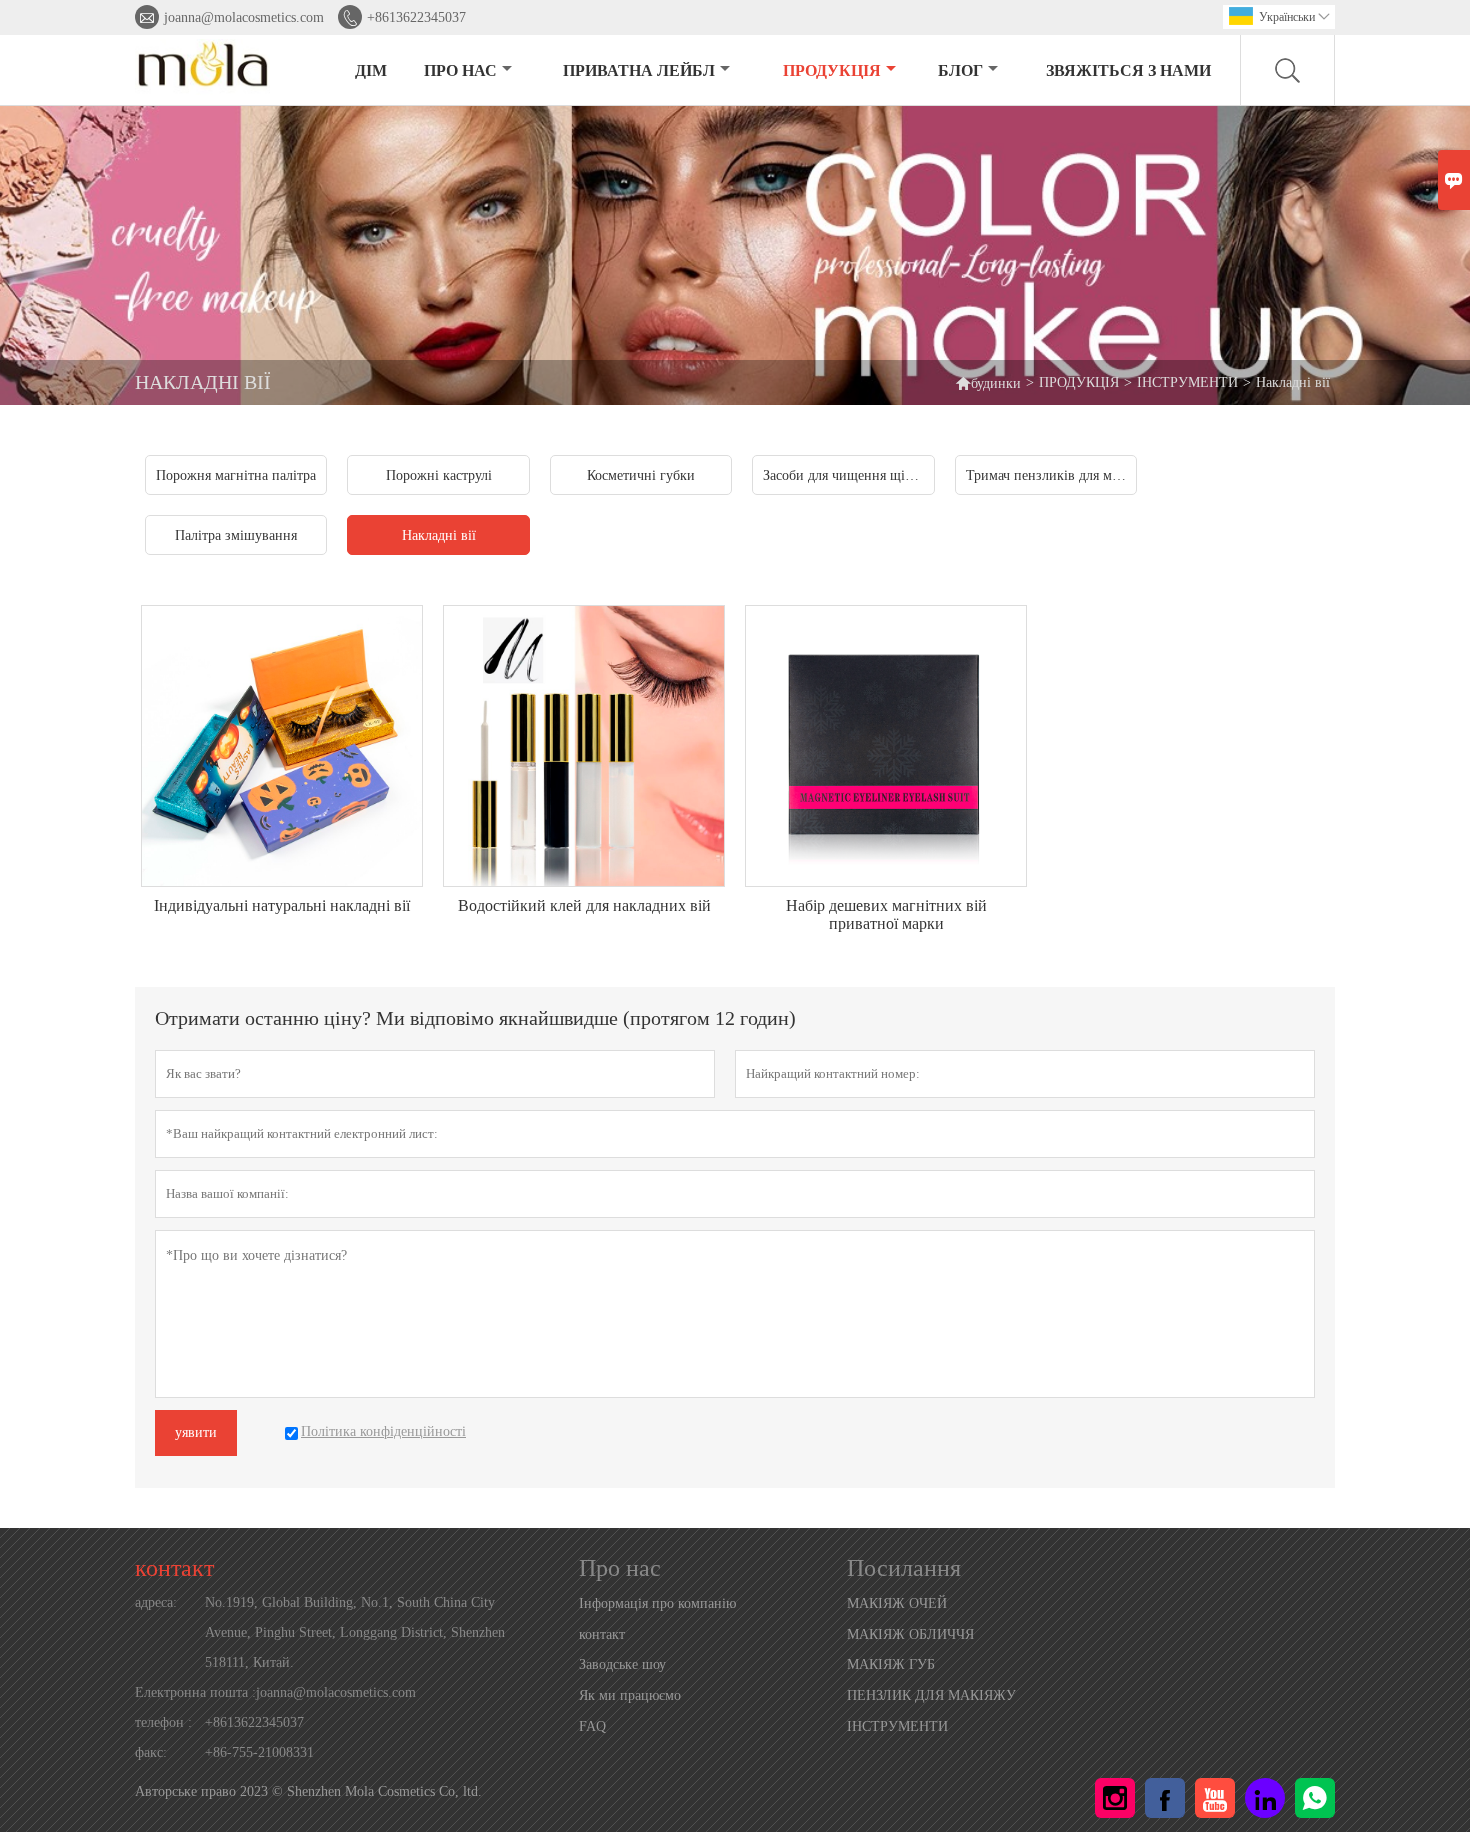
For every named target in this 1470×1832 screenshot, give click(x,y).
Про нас (460, 70)
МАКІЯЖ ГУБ (891, 1664)
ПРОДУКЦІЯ (832, 70)
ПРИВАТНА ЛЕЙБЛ (639, 70)
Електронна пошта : (195, 1692)
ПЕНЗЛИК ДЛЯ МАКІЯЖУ (931, 1695)
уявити (196, 1432)
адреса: (156, 1602)
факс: (151, 1752)
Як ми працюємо (630, 1695)
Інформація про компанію (657, 1603)
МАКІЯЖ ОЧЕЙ (897, 1603)
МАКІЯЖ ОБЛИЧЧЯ (910, 1634)
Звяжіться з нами (1128, 70)
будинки (988, 382)
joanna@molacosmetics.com (244, 17)
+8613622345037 (416, 17)
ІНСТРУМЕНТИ (1187, 382)
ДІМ (371, 70)
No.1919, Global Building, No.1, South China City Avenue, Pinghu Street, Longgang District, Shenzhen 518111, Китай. (355, 1632)
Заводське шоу (622, 1664)
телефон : (163, 1722)
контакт (174, 1568)
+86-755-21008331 (259, 1752)
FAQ (592, 1726)
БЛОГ (960, 70)
